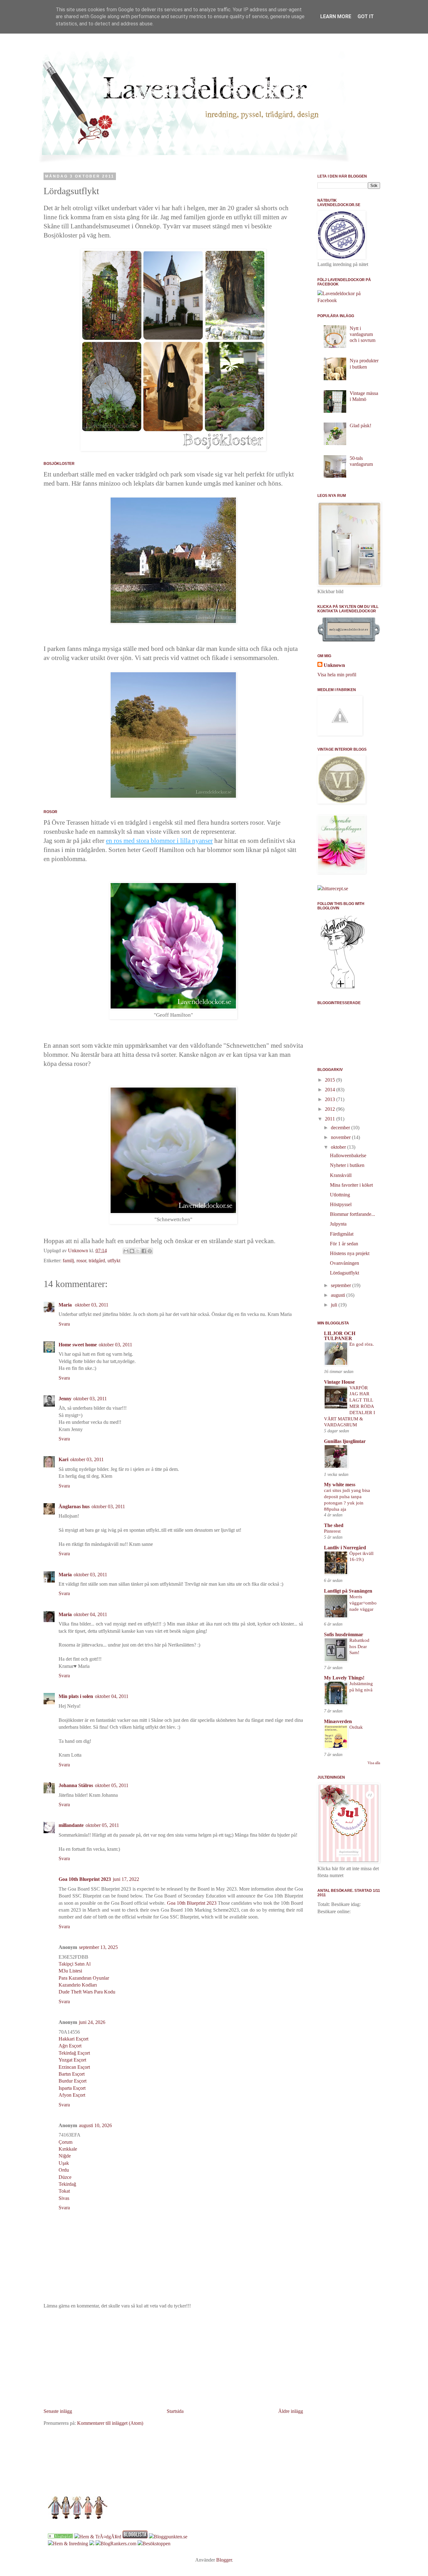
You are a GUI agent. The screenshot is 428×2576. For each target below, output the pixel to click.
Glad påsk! (360, 426)
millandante (71, 1825)
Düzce (65, 2177)
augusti (339, 1295)
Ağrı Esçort (70, 2046)
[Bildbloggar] (60, 2537)
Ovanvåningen (344, 1263)
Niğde (65, 2156)
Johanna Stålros (76, 1785)
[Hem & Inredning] (68, 2544)
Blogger (224, 2560)
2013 (331, 1099)
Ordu (64, 2170)
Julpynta (338, 1224)
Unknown (334, 665)
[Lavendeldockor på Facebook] (349, 300)
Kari (63, 1459)
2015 (331, 1080)
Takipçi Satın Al (75, 1964)
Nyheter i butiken (347, 1165)
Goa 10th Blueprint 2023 (85, 1879)
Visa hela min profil (337, 675)
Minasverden (338, 1721)
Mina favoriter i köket (351, 1185)
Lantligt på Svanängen (348, 1591)
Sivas (64, 2198)
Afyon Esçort (72, 2095)
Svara (64, 1324)
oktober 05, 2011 (112, 1785)
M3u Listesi (70, 1971)
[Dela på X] (138, 1251)
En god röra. (362, 1344)
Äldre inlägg (291, 2411)
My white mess (340, 1485)
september (342, 1285)
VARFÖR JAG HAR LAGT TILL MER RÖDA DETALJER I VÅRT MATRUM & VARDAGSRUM (350, 1406)
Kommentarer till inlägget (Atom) (110, 2423)
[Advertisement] (173, 2359)
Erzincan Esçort (74, 2067)
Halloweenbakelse (348, 1155)
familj (68, 1261)
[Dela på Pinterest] (150, 1251)
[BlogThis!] (132, 1251)
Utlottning (340, 1195)
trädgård (97, 1261)
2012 (331, 1109)
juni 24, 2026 (92, 2022)
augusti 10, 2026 (95, 2125)
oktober (339, 1147)
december (341, 1128)
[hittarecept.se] (333, 889)
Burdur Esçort (73, 2081)
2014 (331, 1090)
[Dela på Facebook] (144, 1251)
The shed (334, 1525)
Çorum (65, 2142)
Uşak (64, 2163)
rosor (81, 1261)
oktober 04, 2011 (90, 1614)
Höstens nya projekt (350, 1253)
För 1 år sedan (344, 1244)
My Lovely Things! (344, 1678)
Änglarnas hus (74, 1506)
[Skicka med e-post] (126, 1251)
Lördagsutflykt (344, 1273)
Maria (66, 1305)
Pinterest (332, 1531)
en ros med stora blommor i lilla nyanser (159, 841)
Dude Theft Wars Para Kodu (87, 1992)
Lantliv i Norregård (345, 1548)
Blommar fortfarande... (352, 1214)
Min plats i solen (76, 1696)
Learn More (336, 16)
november (341, 1137)
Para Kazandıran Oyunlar (84, 1978)
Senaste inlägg (58, 2411)
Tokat (64, 2191)
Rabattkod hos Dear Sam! (359, 1646)
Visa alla (374, 1763)
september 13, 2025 (98, 1947)
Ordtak (356, 1727)
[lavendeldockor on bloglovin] (342, 988)
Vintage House (339, 1382)
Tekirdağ (67, 2184)
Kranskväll (341, 1175)
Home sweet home (78, 1345)
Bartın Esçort (72, 2074)
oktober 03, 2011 (92, 1305)
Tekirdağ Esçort (74, 2053)
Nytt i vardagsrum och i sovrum (363, 334)
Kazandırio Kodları (78, 1985)
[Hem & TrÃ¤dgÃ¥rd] (98, 2537)
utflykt (114, 1261)
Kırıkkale (68, 2149)
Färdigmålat (342, 1234)
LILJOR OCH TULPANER (340, 1336)
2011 (331, 1119)
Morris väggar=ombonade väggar (363, 1603)
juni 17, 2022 (126, 1879)
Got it (366, 16)
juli (335, 1305)
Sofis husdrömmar (344, 1634)
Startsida (175, 2411)
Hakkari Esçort (73, 2039)
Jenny (65, 1399)
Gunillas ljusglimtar (345, 1441)
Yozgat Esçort (72, 2060)
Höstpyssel (341, 1204)
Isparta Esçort (72, 2088)
